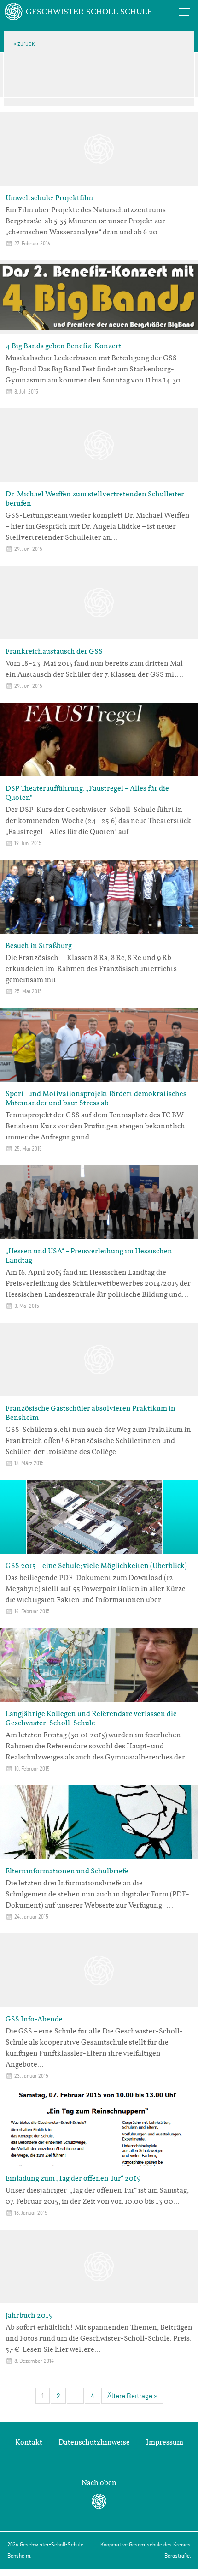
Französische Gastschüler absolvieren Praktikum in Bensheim (90, 1413)
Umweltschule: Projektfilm (49, 198)
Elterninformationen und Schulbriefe (67, 1871)
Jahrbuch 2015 (29, 2315)
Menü (175, 12)
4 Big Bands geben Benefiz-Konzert (64, 346)
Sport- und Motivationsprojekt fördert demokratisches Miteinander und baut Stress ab (96, 1098)
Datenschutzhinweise (94, 2442)
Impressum (165, 2442)
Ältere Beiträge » (132, 2396)
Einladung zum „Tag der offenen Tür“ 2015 (73, 2178)
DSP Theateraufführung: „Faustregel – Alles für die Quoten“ (87, 793)
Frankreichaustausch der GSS (54, 651)
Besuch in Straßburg (39, 946)
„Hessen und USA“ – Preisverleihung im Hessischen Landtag (89, 1256)
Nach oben (99, 2483)
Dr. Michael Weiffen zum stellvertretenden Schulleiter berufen (95, 499)
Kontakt (29, 2442)
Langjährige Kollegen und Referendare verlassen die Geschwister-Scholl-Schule (91, 1718)
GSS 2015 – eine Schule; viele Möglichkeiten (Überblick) (96, 1566)
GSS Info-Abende (34, 2019)
